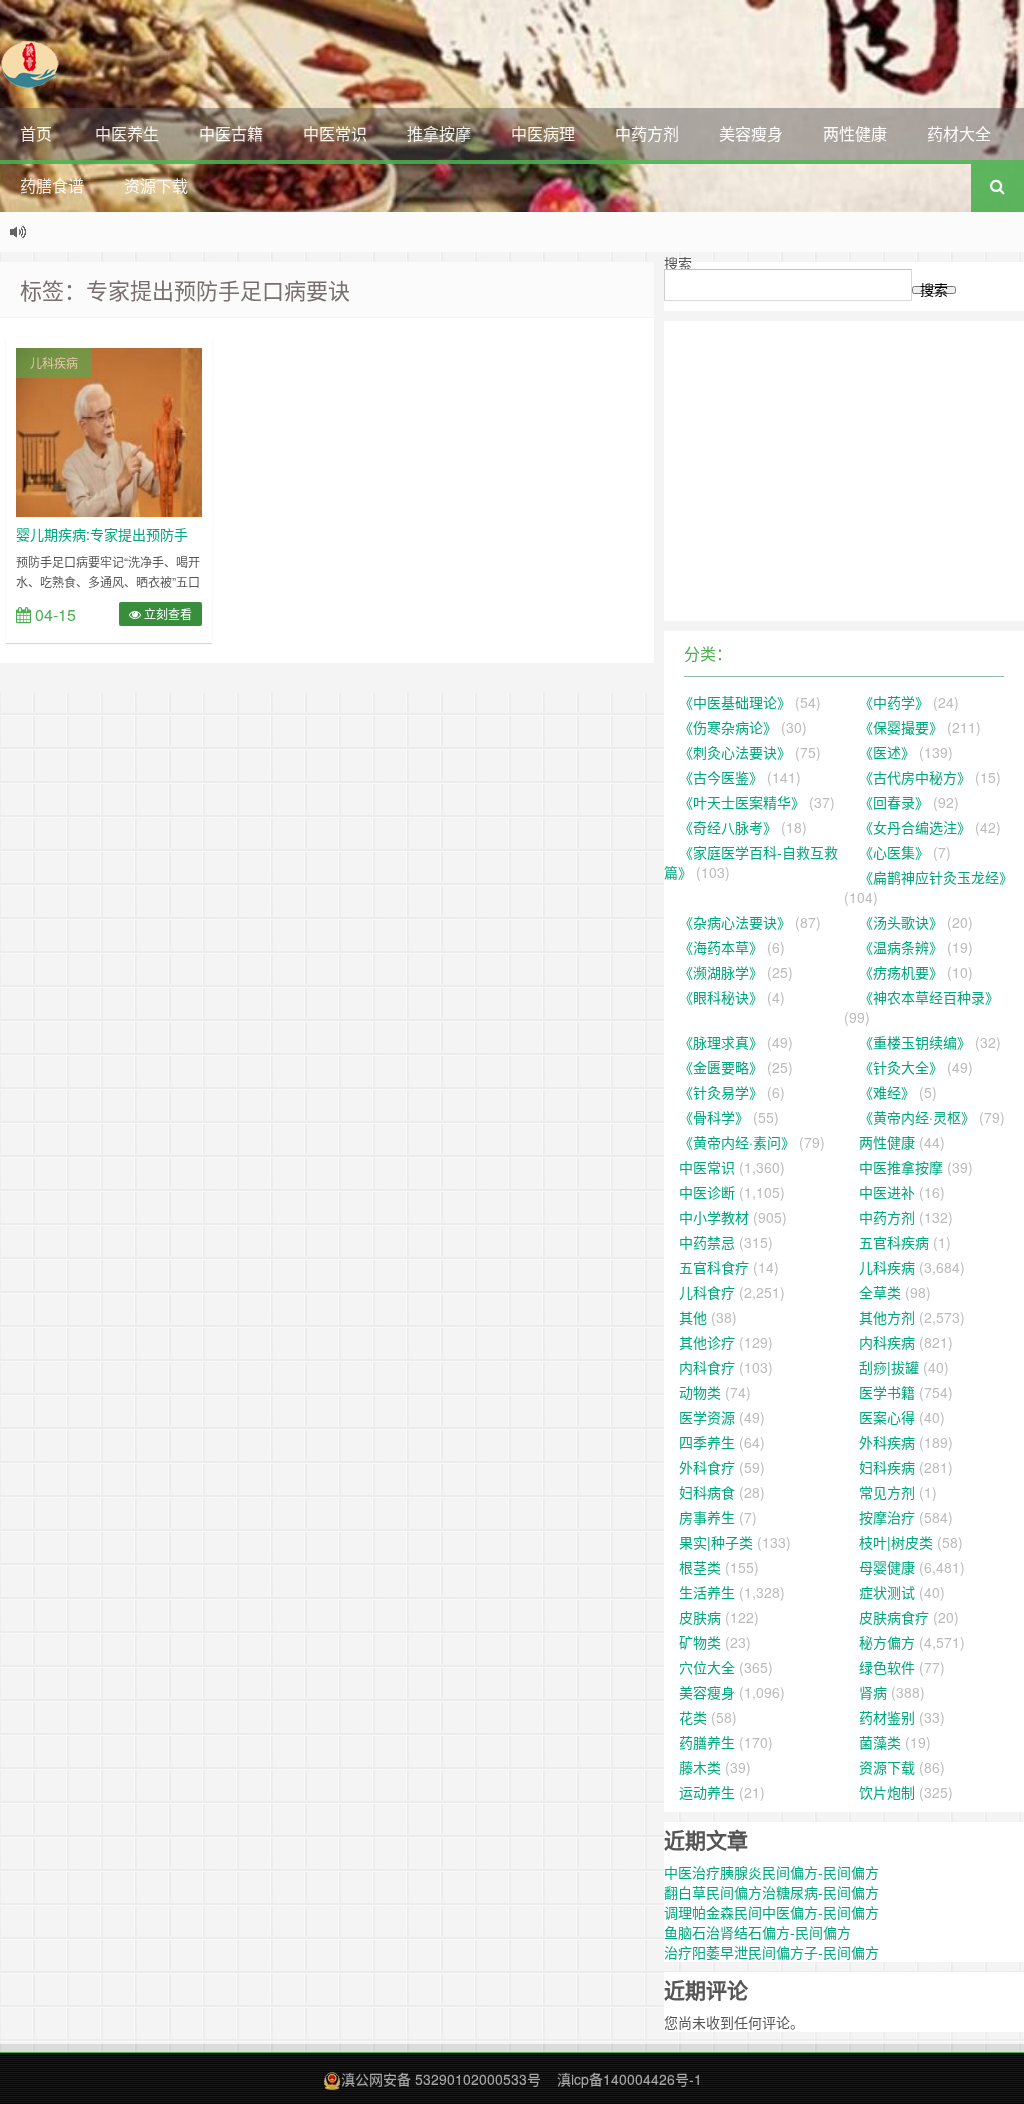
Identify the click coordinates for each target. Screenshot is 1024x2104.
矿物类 (700, 1642)
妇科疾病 (887, 1467)
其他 (693, 1317)
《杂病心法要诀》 (735, 922)
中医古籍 (231, 133)
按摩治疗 (887, 1517)
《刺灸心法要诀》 (735, 752)
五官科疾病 (894, 1242)
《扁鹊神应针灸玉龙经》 (936, 877)
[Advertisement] (844, 471)
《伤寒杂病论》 (728, 727)
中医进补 (887, 1192)
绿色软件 (887, 1667)
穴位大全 (707, 1667)
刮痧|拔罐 (889, 1367)
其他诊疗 (707, 1342)
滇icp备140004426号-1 (629, 2079)
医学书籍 (887, 1392)
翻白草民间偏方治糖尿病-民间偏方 (771, 1892)
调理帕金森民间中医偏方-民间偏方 (771, 1912)
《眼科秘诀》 (721, 997)
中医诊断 (707, 1192)
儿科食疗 (707, 1292)
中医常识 (335, 133)
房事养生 (707, 1517)
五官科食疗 (714, 1267)
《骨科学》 (714, 1117)
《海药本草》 (721, 947)
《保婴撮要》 (901, 727)
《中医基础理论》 (735, 702)
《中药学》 (894, 702)
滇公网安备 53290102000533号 (441, 2079)
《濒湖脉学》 (721, 972)
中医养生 (127, 133)
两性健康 (855, 133)
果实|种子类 (716, 1542)
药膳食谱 (52, 185)
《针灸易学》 (721, 1092)
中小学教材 (714, 1217)
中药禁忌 (707, 1242)
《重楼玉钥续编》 (915, 1042)
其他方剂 (887, 1317)
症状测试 (887, 1592)
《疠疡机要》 (901, 972)
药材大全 (959, 133)
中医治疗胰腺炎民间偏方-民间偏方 (771, 1872)
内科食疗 (707, 1367)
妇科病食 (707, 1492)
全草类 (880, 1292)
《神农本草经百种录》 (929, 997)
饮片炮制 (887, 1792)
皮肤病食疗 (894, 1617)
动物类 (700, 1392)
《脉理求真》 (721, 1042)
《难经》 (887, 1092)
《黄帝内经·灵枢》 (917, 1117)
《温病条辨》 (901, 947)
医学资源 (707, 1417)
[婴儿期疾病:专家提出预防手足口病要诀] (109, 430)
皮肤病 (700, 1617)
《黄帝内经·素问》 (737, 1142)
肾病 (873, 1692)
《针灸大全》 (901, 1067)
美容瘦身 (751, 133)
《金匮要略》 (721, 1067)
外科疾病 (887, 1442)
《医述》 (887, 752)
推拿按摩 (439, 133)
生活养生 (707, 1592)
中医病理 (543, 133)
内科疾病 (887, 1342)
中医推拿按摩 (901, 1167)
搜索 (678, 263)
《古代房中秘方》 (915, 777)
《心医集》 (894, 852)
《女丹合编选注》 (915, 827)
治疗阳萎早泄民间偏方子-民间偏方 (771, 1952)
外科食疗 (707, 1467)
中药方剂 (647, 133)
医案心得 (887, 1417)
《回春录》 (894, 802)
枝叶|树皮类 (896, 1542)
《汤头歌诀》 (901, 922)
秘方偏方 (887, 1642)
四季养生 (707, 1442)
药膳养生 (707, 1742)
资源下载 (156, 185)
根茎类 (700, 1567)
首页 (36, 133)
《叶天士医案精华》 (742, 802)
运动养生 (707, 1792)
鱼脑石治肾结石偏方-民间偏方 (757, 1932)
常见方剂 (887, 1492)
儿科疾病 (54, 362)
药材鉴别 (887, 1717)
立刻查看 (166, 613)
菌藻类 (880, 1742)
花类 (693, 1717)
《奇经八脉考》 (728, 827)
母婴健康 (887, 1567)
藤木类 (700, 1767)
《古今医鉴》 (721, 777)
